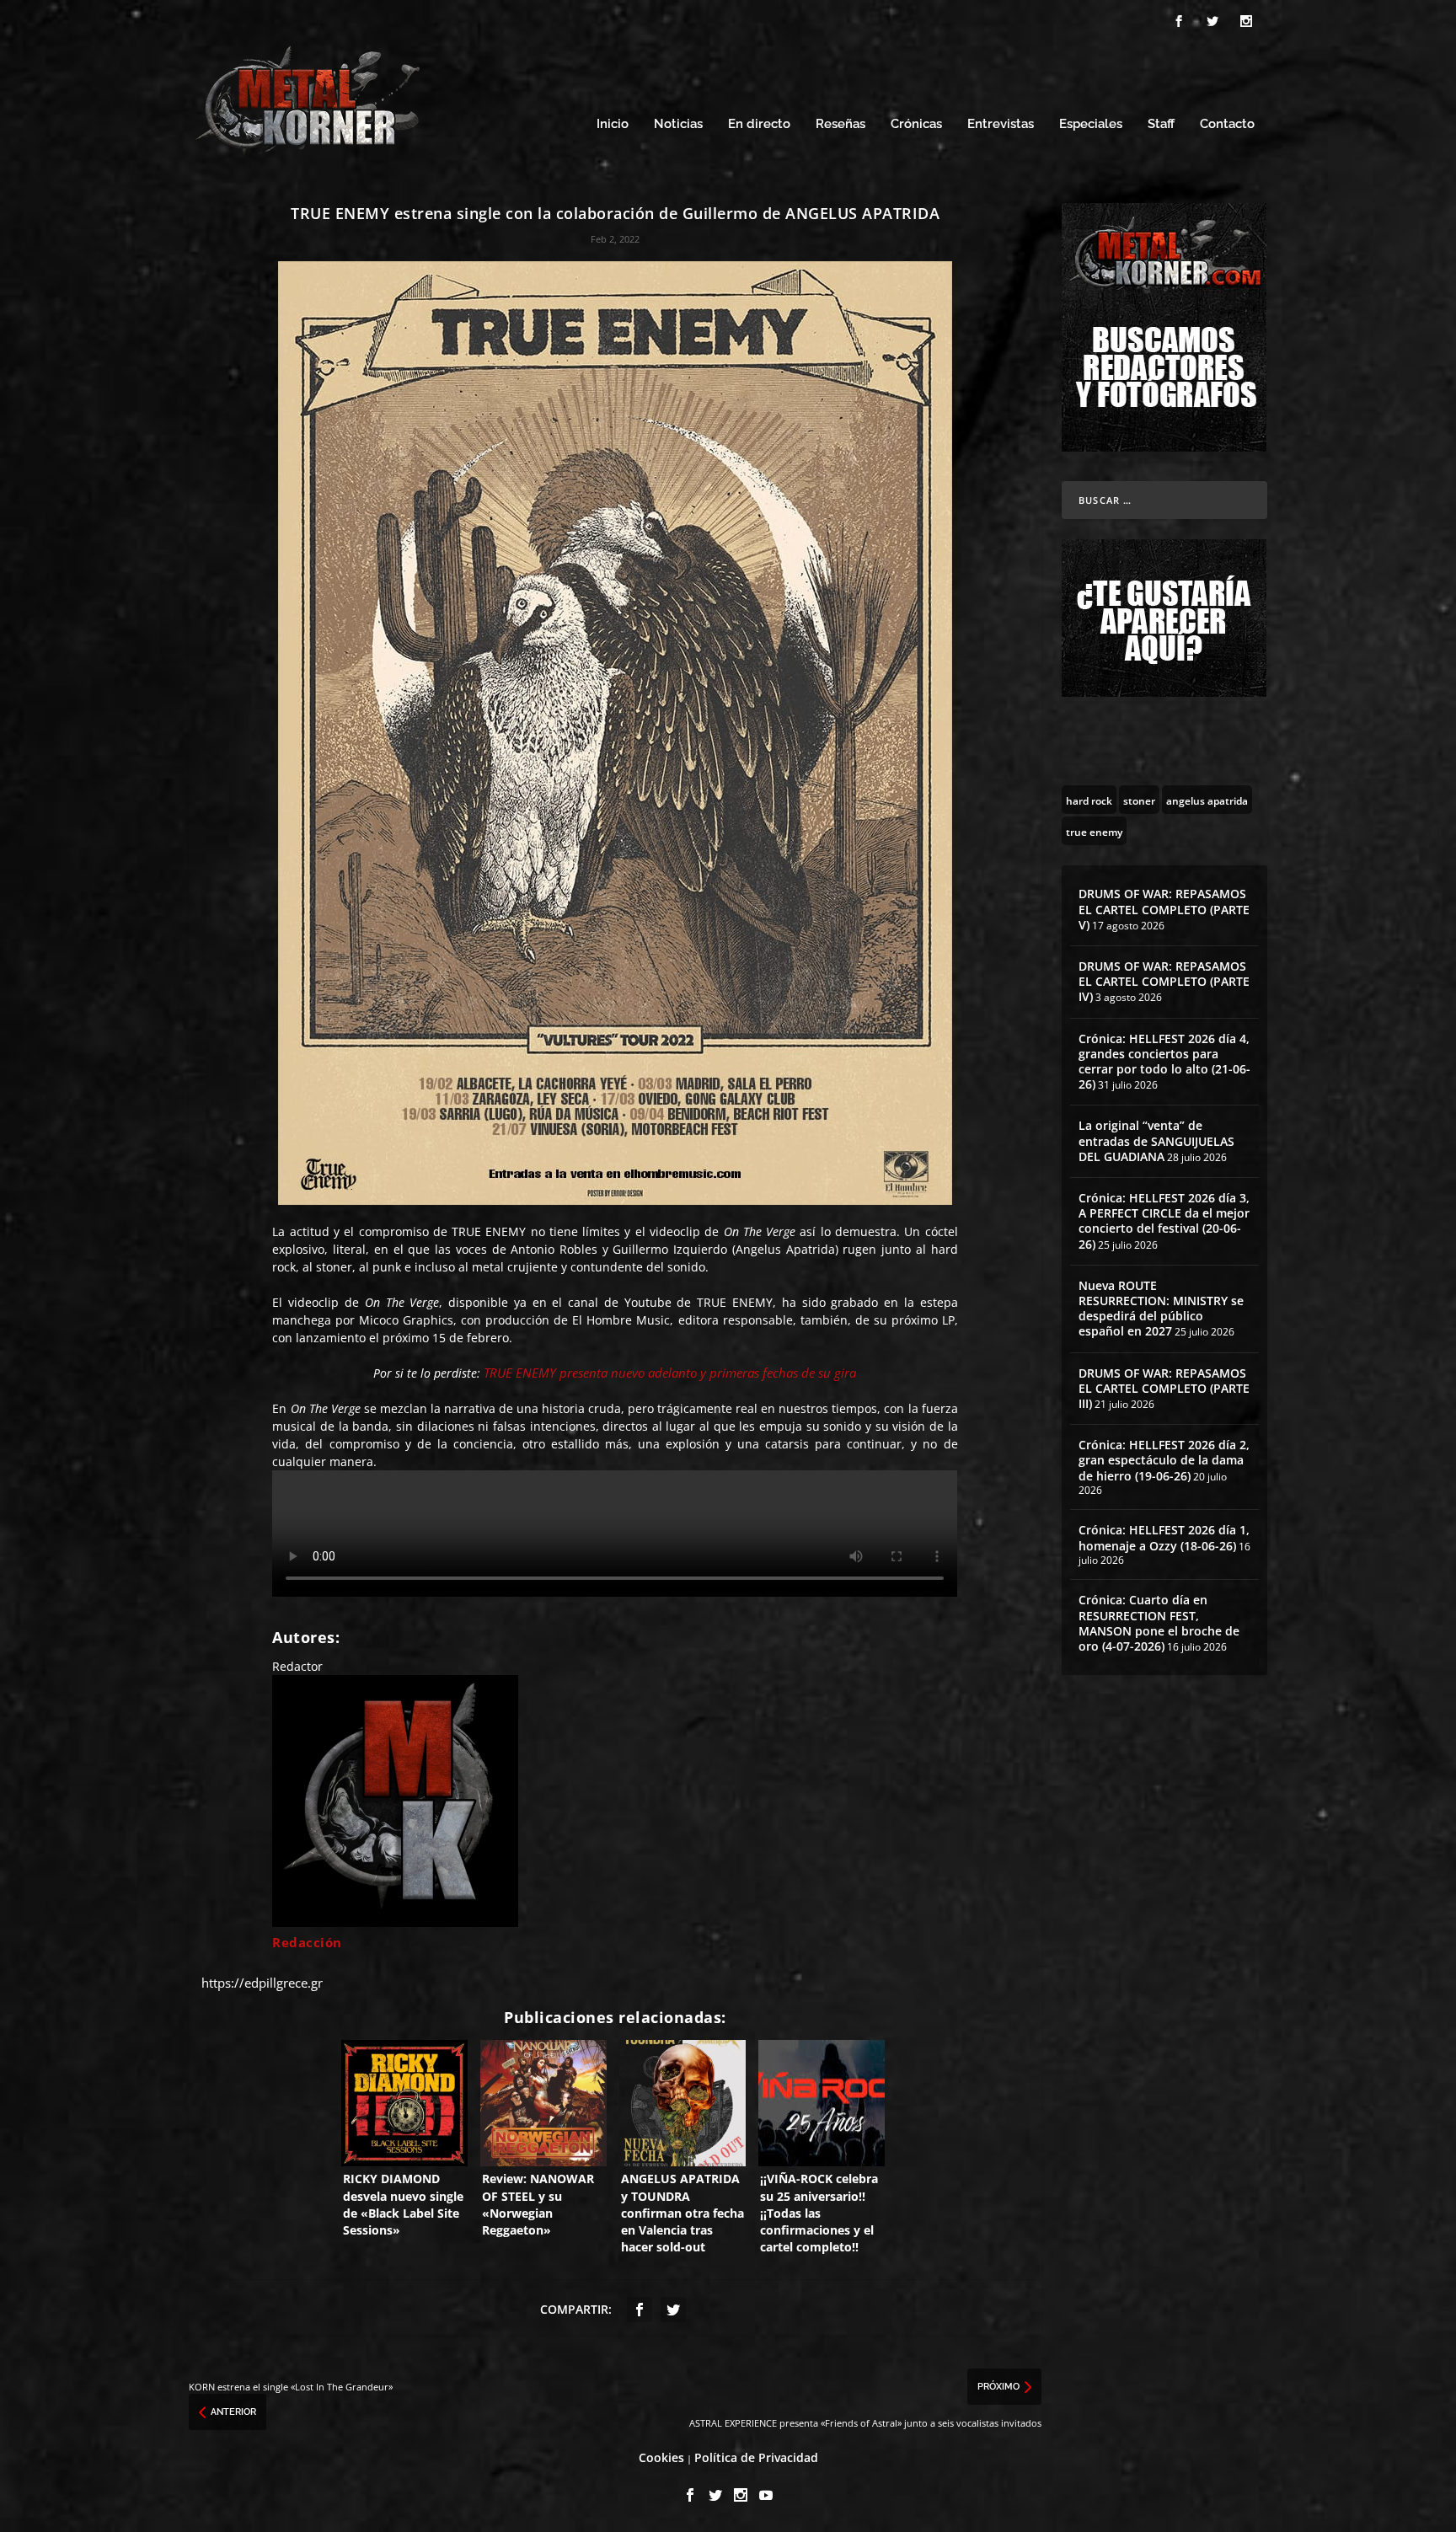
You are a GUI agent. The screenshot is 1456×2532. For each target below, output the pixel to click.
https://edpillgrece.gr (262, 1983)
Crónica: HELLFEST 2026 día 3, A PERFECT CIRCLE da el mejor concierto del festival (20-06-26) (1164, 1221)
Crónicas (916, 124)
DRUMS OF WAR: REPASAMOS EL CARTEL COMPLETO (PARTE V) (1164, 909)
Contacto (1227, 124)
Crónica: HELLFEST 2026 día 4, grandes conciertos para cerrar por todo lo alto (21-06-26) (1164, 1062)
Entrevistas (1001, 124)
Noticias (678, 124)
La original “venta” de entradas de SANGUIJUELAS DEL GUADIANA (1156, 1140)
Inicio (613, 124)
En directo (759, 124)
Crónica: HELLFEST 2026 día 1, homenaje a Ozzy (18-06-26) (1164, 1537)
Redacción (307, 1942)
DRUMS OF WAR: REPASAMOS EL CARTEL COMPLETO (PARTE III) (1164, 1388)
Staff (1161, 124)
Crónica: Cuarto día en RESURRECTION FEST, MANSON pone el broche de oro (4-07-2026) (1159, 1623)
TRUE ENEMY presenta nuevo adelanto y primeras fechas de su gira (670, 1373)
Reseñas (840, 124)
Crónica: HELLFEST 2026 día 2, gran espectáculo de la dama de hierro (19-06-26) (1164, 1460)
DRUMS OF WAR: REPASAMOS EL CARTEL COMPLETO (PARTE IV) (1164, 981)
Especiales (1091, 124)
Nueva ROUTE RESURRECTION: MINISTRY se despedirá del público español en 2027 (1161, 1309)
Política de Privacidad (756, 2457)
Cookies (661, 2457)
